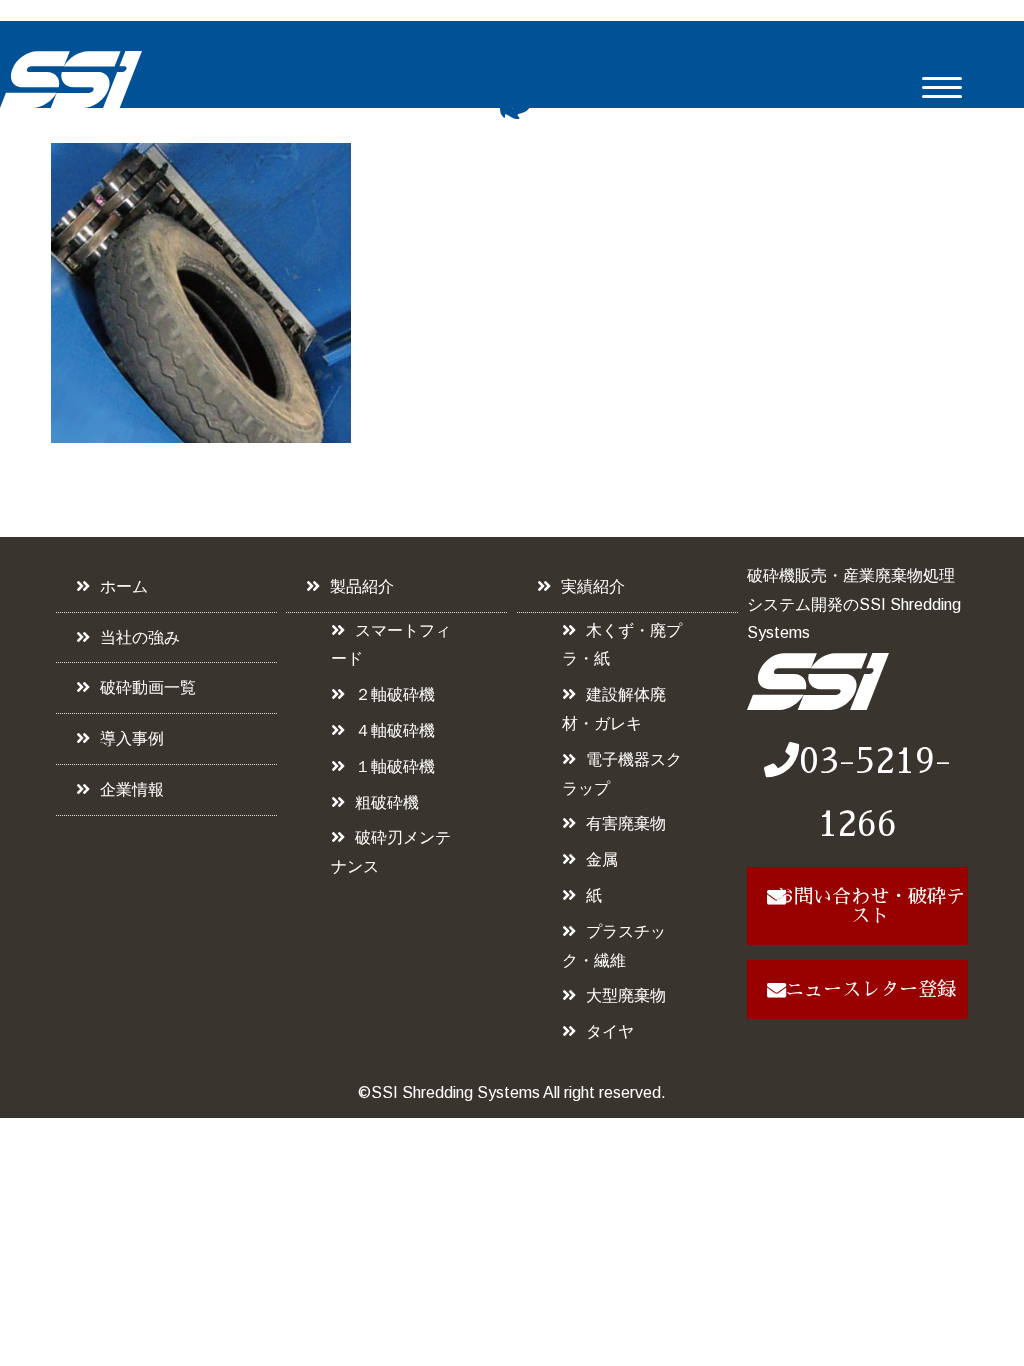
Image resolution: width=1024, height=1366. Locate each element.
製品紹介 (362, 586)
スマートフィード (391, 645)
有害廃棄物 (626, 823)
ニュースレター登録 (870, 989)
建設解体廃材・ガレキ (614, 709)
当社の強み (140, 637)
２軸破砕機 (395, 694)
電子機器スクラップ (622, 774)
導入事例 (132, 738)
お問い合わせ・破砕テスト (870, 906)
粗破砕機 (387, 802)
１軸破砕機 (395, 766)
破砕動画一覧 (148, 687)
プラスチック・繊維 (614, 946)
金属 (602, 859)
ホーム (124, 586)
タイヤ (610, 1031)
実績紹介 (593, 586)
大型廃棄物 (626, 995)
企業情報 (132, 789)
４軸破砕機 (395, 730)
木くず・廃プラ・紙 (622, 645)
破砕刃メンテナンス (391, 852)
